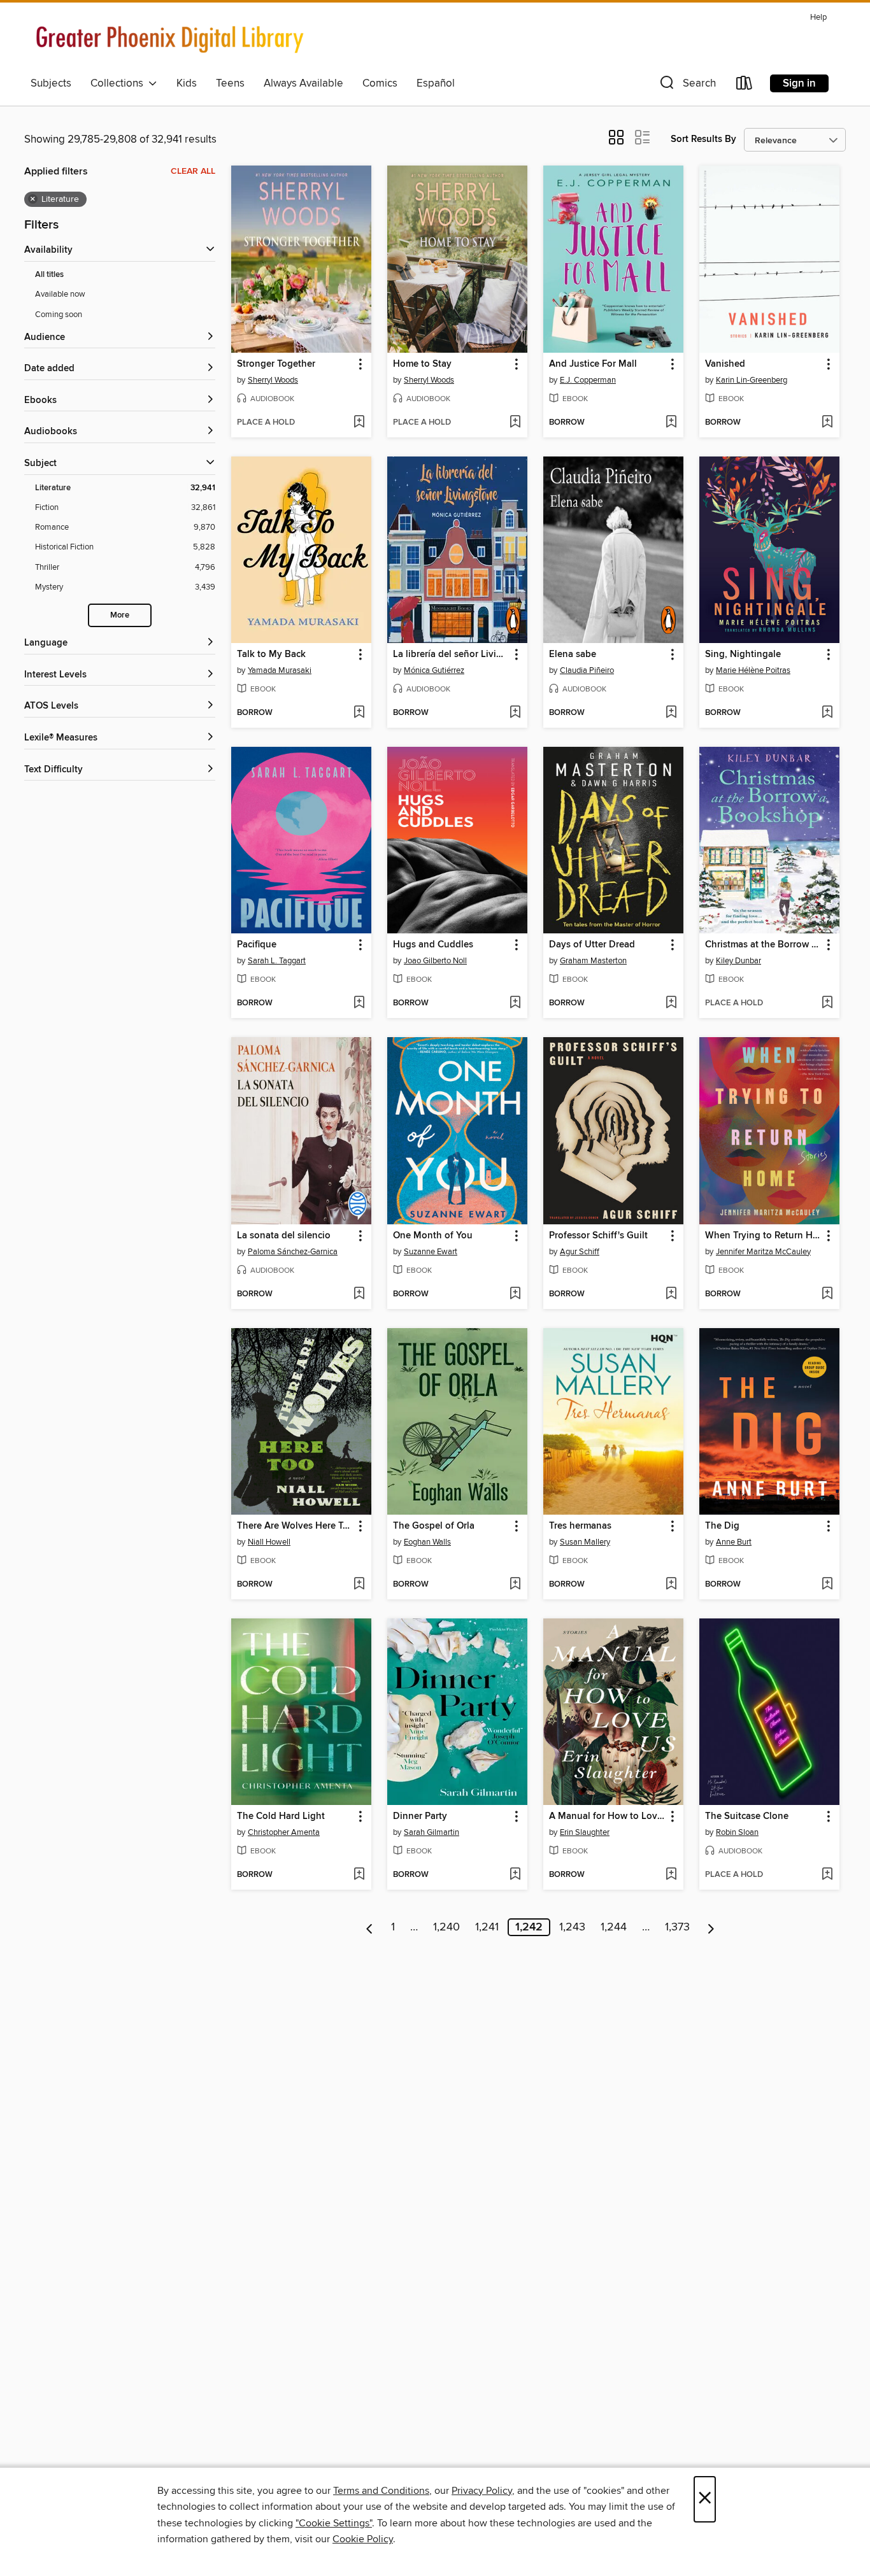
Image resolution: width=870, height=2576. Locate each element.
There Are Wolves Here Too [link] (295, 1526)
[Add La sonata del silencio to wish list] (359, 1294)
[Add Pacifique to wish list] (359, 1003)
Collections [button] (119, 83)
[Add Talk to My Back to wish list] (359, 713)
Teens (230, 83)
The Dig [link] (722, 1526)
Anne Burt (734, 1542)
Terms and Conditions (381, 2491)
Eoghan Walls (427, 1542)
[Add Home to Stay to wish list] (515, 423)
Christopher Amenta (284, 1832)
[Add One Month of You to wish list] (515, 1294)
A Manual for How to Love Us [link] (607, 1816)
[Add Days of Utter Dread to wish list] (671, 1003)
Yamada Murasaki (280, 670)
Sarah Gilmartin (431, 1832)
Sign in (799, 83)
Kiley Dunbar (738, 961)
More (120, 615)
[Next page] (711, 1927)
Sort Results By (703, 139)
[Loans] (745, 86)
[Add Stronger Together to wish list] (359, 423)
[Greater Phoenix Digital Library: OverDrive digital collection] (171, 39)
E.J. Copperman (588, 380)
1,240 (446, 1927)
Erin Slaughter (585, 1832)
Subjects (51, 83)
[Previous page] (370, 1927)
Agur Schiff (580, 1252)
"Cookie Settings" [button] (334, 2523)
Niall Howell (269, 1542)
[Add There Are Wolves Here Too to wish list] (359, 1585)
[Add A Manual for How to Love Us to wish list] (671, 1875)
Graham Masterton (593, 961)
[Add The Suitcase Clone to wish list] (827, 1875)
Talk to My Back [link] (271, 655)
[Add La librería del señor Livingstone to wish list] (515, 713)
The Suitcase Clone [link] (747, 1816)
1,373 (677, 1927)
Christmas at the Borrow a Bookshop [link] (763, 945)
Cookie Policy (363, 2539)
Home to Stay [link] (422, 364)
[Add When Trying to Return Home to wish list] (827, 1294)
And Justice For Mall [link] (593, 364)
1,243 (572, 1927)
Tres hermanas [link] (580, 1526)
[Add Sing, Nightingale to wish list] (827, 713)
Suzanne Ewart (431, 1252)
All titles (49, 275)
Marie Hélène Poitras (753, 670)
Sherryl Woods (273, 380)
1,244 (614, 1927)
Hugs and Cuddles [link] (433, 945)
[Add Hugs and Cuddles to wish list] (515, 1003)
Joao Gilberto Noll (435, 961)
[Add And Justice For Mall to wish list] (671, 423)
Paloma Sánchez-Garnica (293, 1252)
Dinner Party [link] (420, 1816)
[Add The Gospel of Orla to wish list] (515, 1585)
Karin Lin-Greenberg (752, 380)
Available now (60, 294)
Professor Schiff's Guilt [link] (598, 1236)
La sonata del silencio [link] (284, 1236)
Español (436, 83)
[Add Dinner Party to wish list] (515, 1875)
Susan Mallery (585, 1542)
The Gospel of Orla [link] (434, 1526)
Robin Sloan (737, 1832)
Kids (187, 83)
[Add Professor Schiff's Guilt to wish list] (671, 1294)
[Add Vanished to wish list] (827, 423)
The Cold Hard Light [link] (281, 1816)
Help (818, 18)
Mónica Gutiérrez (434, 670)
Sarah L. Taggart (277, 961)
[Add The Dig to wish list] (827, 1585)
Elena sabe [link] (573, 655)
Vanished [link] (725, 364)
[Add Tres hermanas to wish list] (671, 1585)
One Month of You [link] (433, 1236)
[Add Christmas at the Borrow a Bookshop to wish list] (827, 1003)
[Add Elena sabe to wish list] (671, 713)
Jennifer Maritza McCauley (763, 1252)
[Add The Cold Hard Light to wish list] (359, 1875)
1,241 (487, 1927)
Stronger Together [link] (276, 364)
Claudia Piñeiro (587, 670)
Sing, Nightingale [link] (743, 655)
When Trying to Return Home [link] (763, 1236)
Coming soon (59, 315)
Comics (380, 83)
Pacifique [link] (257, 945)
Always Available (303, 83)
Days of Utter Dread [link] (592, 945)
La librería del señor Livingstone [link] (451, 655)
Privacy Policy (482, 2491)
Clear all (193, 171)
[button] (687, 86)
